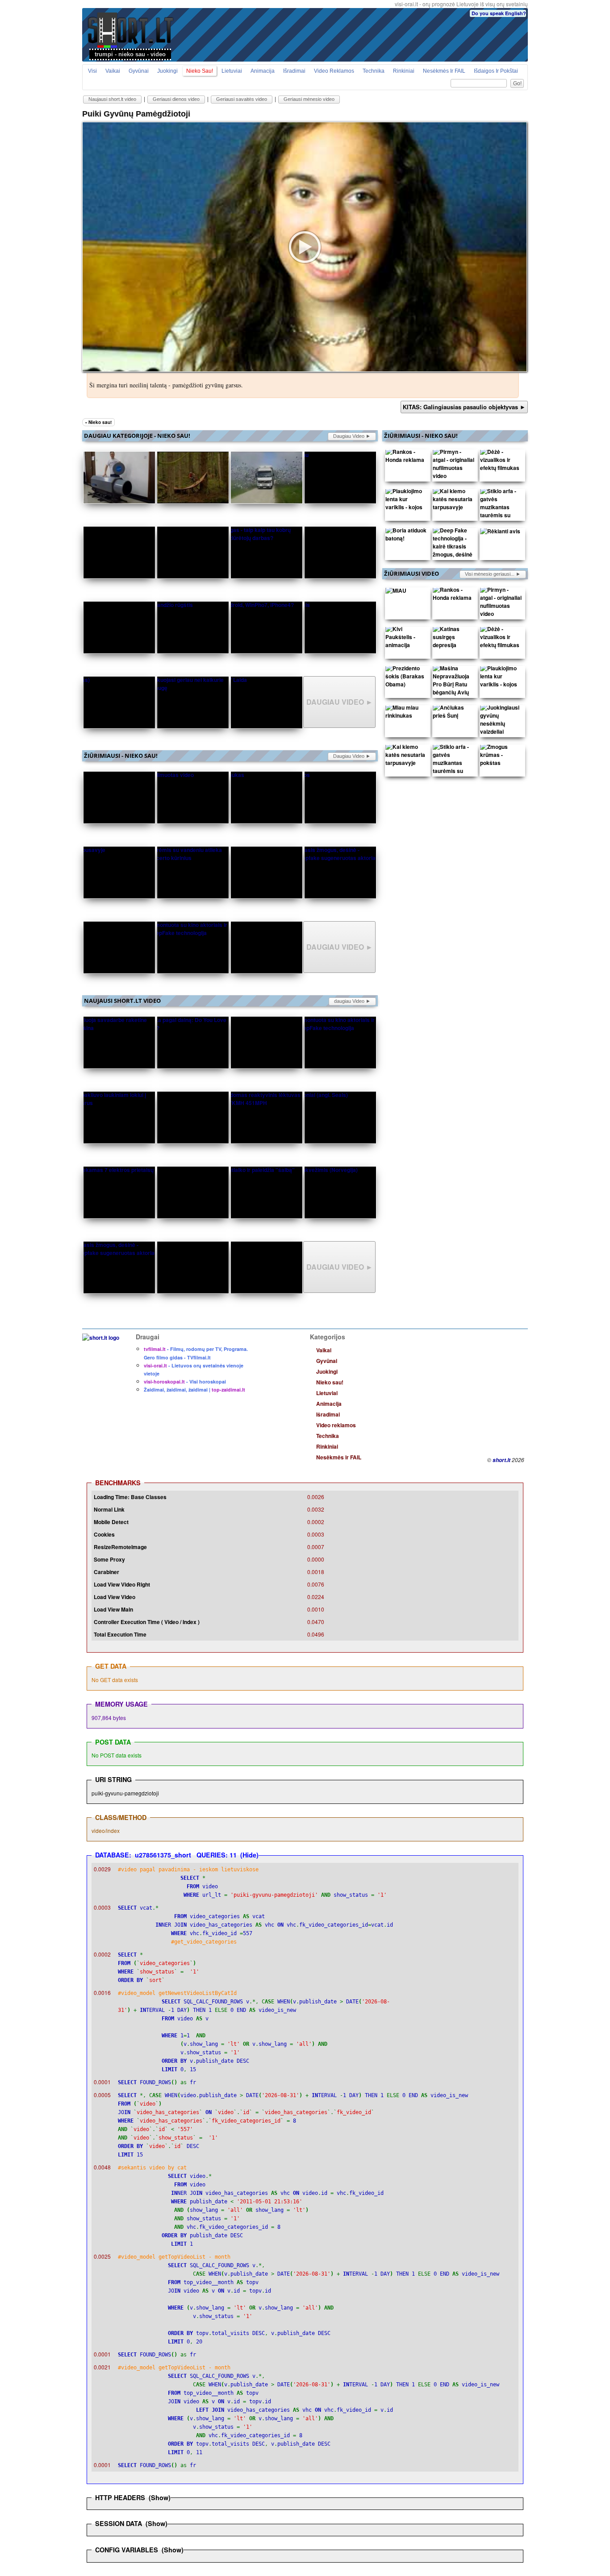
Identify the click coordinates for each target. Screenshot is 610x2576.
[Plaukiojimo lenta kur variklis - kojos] (406, 501)
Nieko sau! (200, 71)
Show (160, 2497)
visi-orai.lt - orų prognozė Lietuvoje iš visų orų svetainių (461, 4)
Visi (92, 71)
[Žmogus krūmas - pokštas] (501, 757)
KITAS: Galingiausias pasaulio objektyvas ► (464, 407)
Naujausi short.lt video (112, 99)
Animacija (263, 71)
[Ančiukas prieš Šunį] (454, 714)
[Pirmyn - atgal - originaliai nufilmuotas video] (454, 466)
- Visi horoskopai (185, 1381)
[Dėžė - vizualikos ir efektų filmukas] (501, 462)
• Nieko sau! (98, 422)
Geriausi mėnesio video (309, 99)
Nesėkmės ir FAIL (444, 71)
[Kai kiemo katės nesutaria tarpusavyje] (454, 501)
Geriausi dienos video (176, 99)
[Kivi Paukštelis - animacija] (406, 639)
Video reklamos (334, 71)
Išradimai (294, 71)
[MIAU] (396, 592)
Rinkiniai (404, 71)
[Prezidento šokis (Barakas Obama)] (406, 678)
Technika (374, 71)
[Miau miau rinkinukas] (406, 714)
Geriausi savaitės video (242, 99)
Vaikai (113, 71)
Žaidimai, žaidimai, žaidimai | (194, 1390)
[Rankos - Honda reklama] (406, 458)
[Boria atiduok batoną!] (406, 536)
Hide (249, 1855)
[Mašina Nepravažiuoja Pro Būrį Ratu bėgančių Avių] (454, 682)
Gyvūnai (139, 71)
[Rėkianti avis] (500, 533)
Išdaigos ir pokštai (496, 71)
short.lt (501, 1460)
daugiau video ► (352, 436)
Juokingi (167, 71)
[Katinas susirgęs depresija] (454, 639)
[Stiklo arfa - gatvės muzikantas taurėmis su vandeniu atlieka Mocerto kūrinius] (501, 517)
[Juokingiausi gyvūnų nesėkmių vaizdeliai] (501, 722)
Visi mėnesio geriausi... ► (493, 574)
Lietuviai (232, 71)
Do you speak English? (499, 13)
